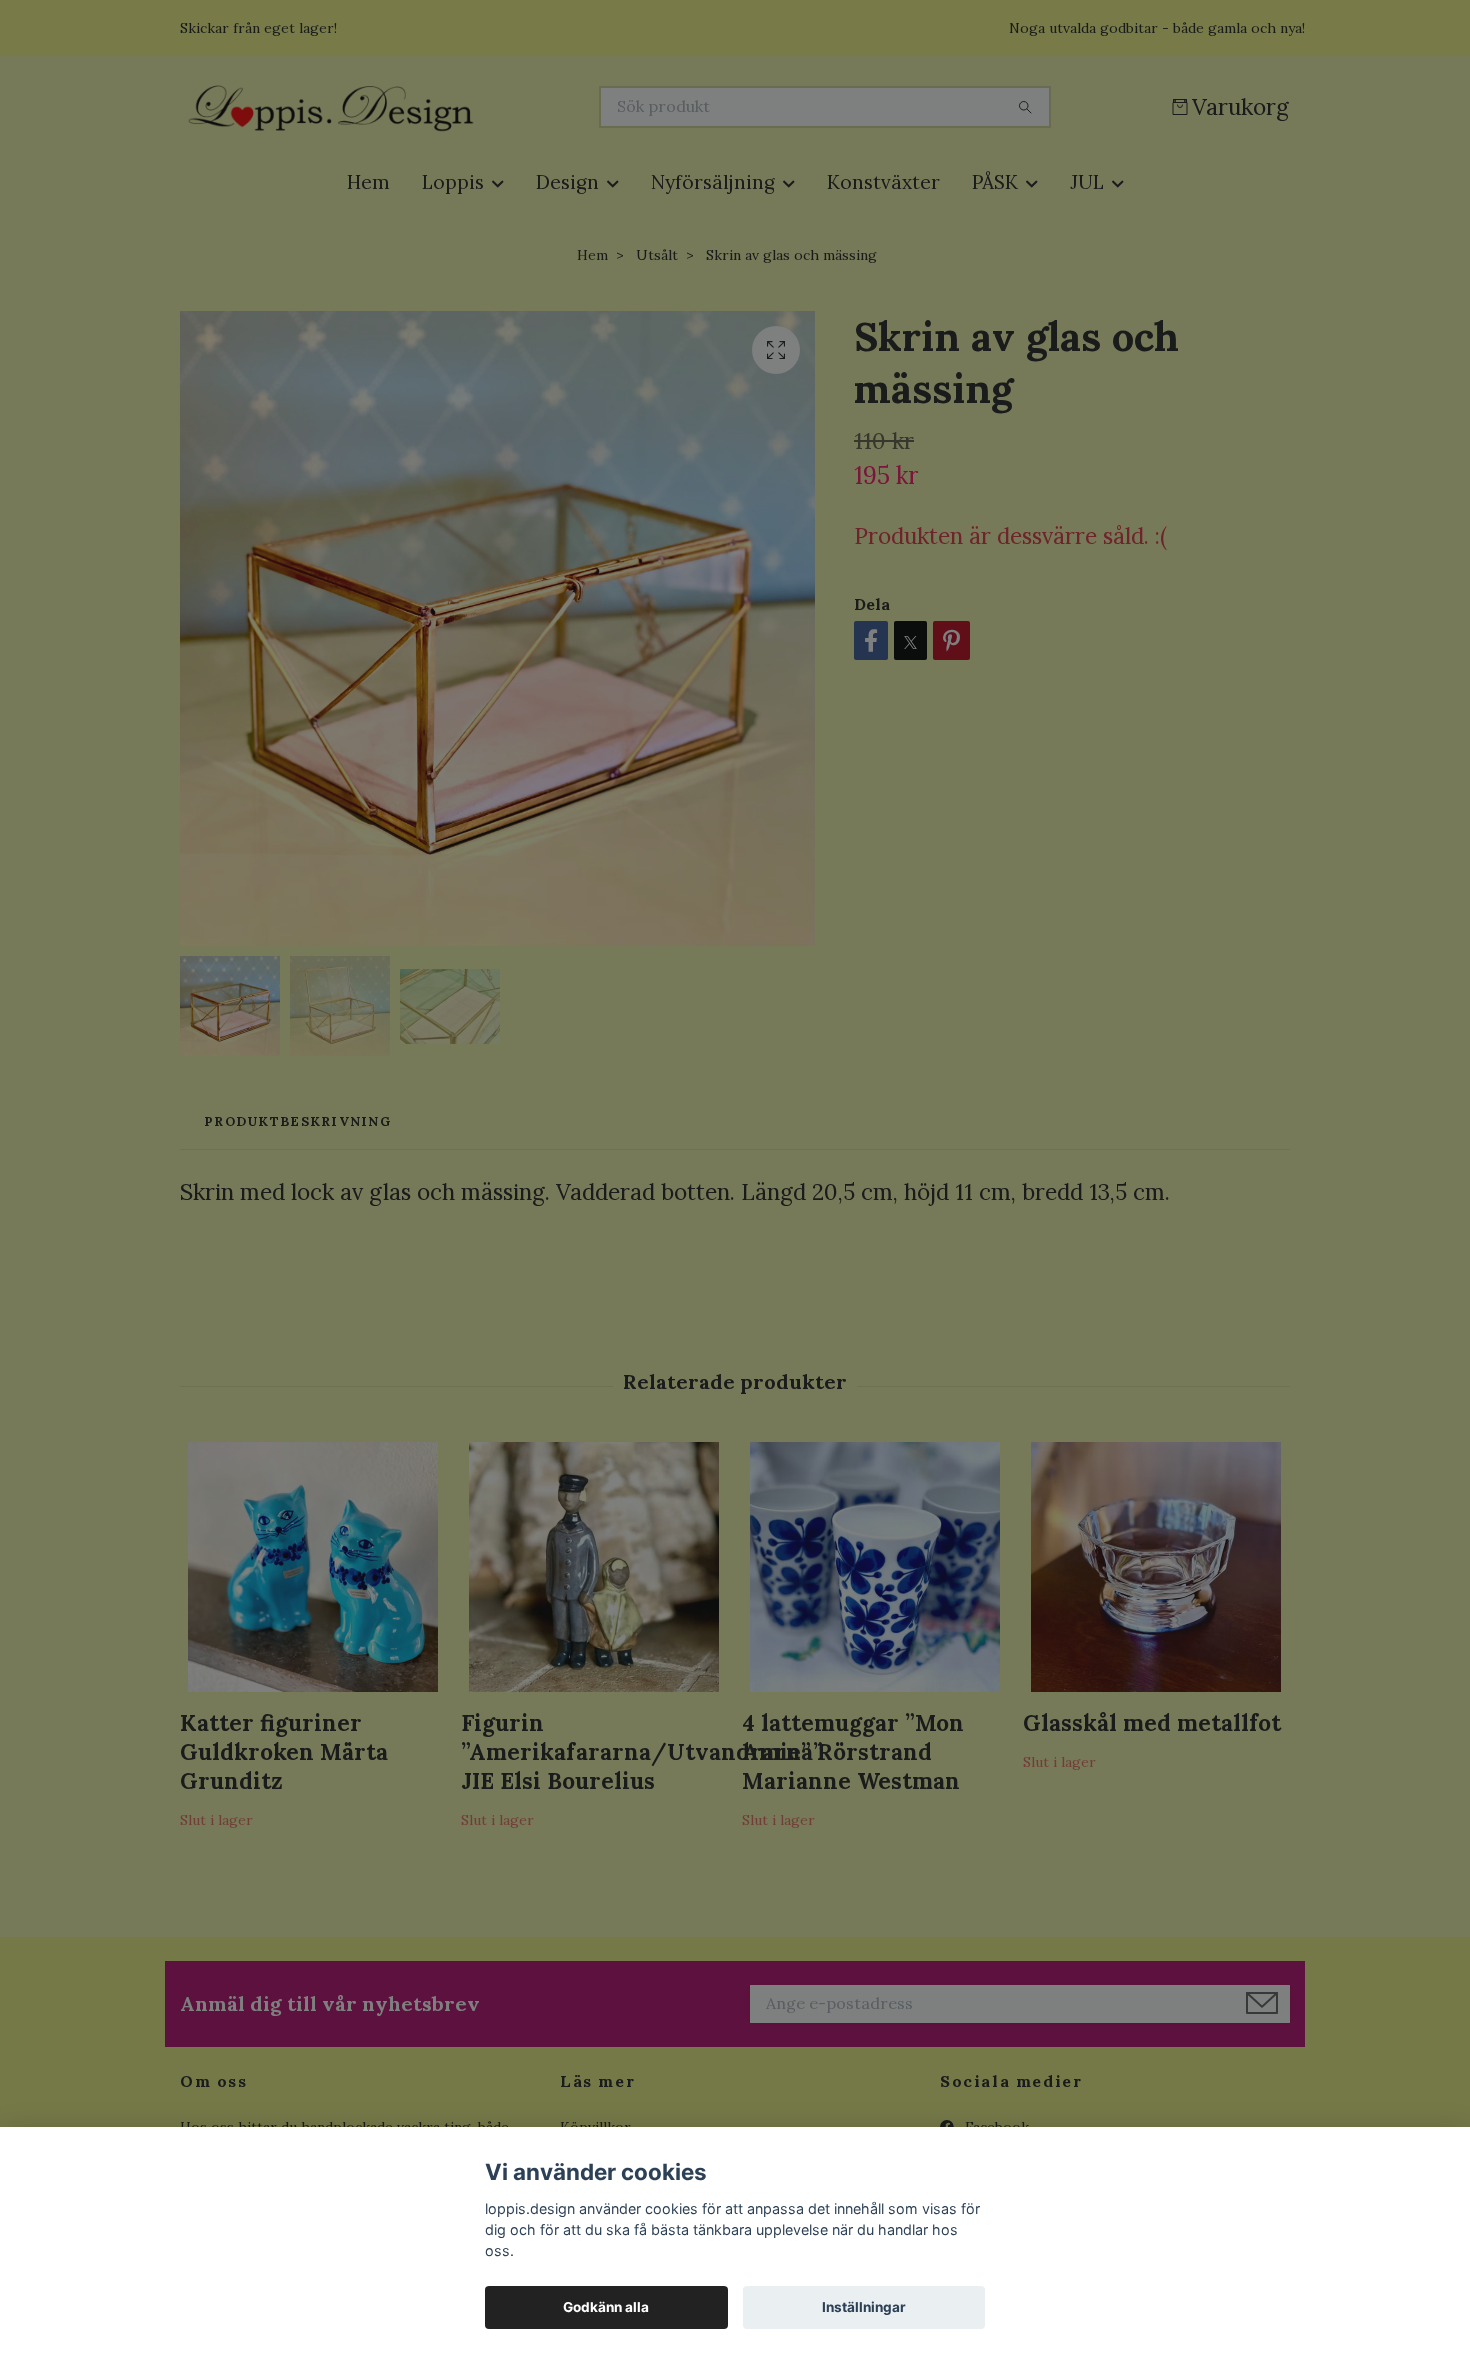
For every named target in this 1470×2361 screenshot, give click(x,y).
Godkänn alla (606, 2307)
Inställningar (864, 2307)
